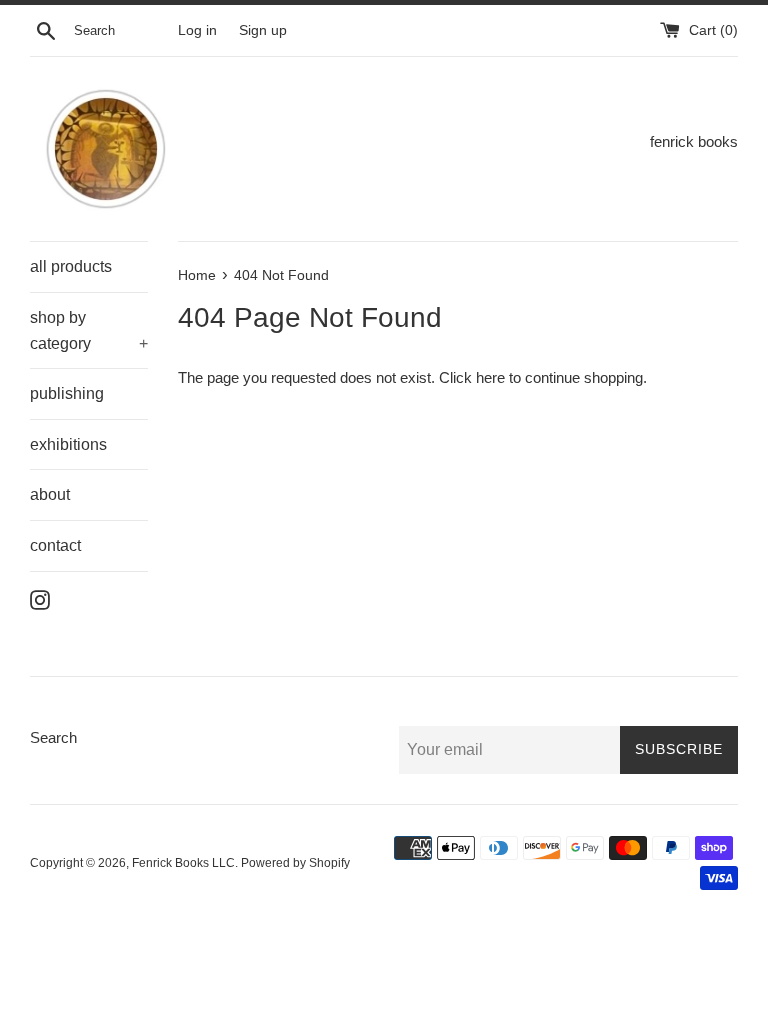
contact (55, 545)
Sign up (263, 30)
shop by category (89, 330)
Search (53, 737)
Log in (197, 30)
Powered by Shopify (295, 863)
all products (71, 266)
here (490, 377)
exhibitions (68, 444)
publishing (67, 393)
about (50, 494)
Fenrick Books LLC (183, 863)
